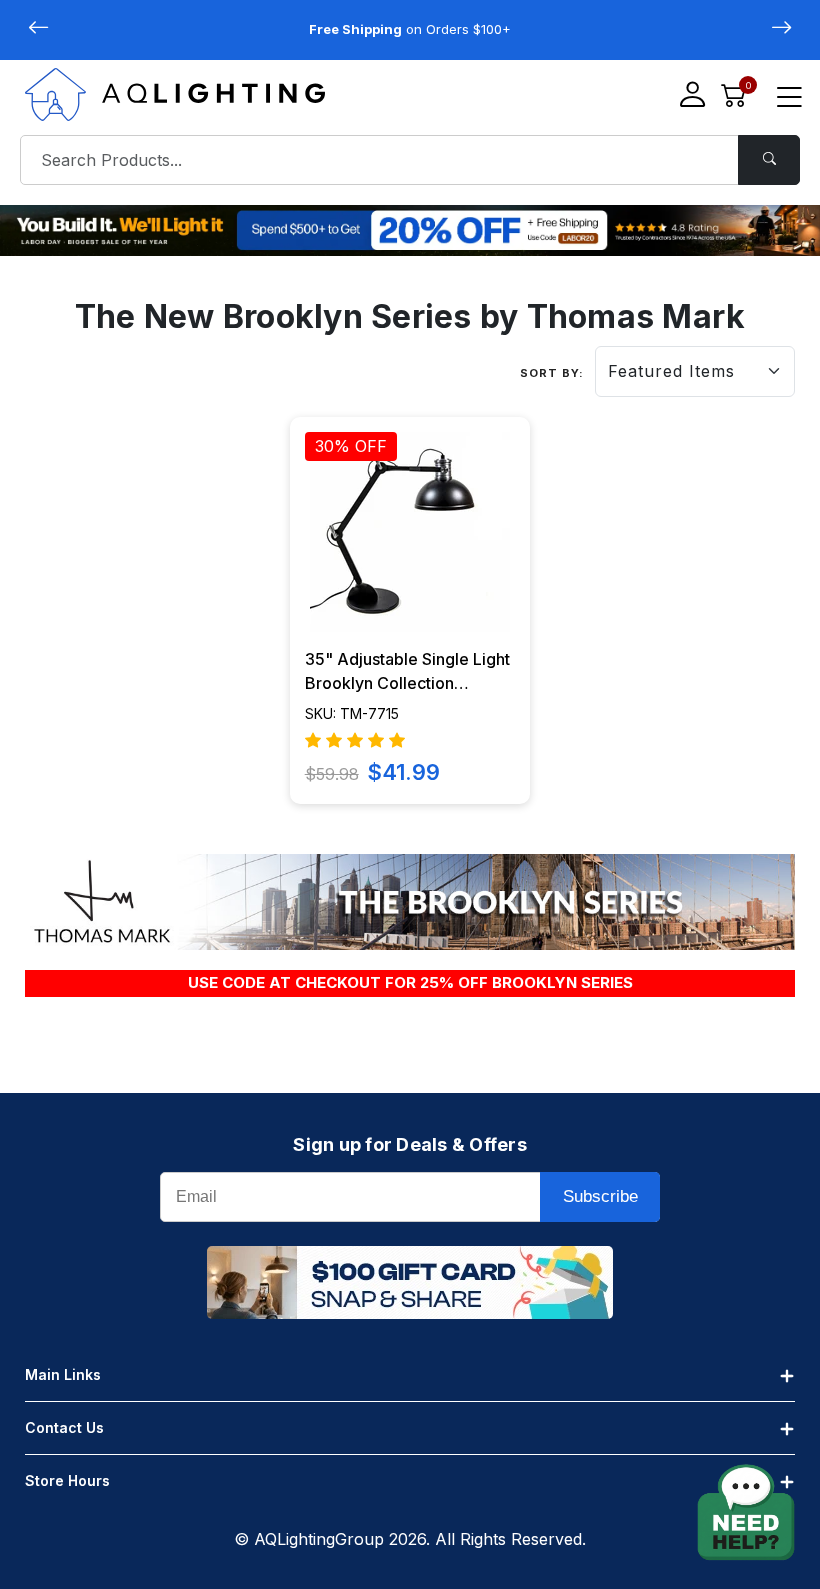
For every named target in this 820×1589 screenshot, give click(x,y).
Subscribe (600, 1196)
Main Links (63, 1374)
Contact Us (64, 1427)
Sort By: (552, 373)
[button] (781, 28)
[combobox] (410, 160)
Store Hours (67, 1480)
